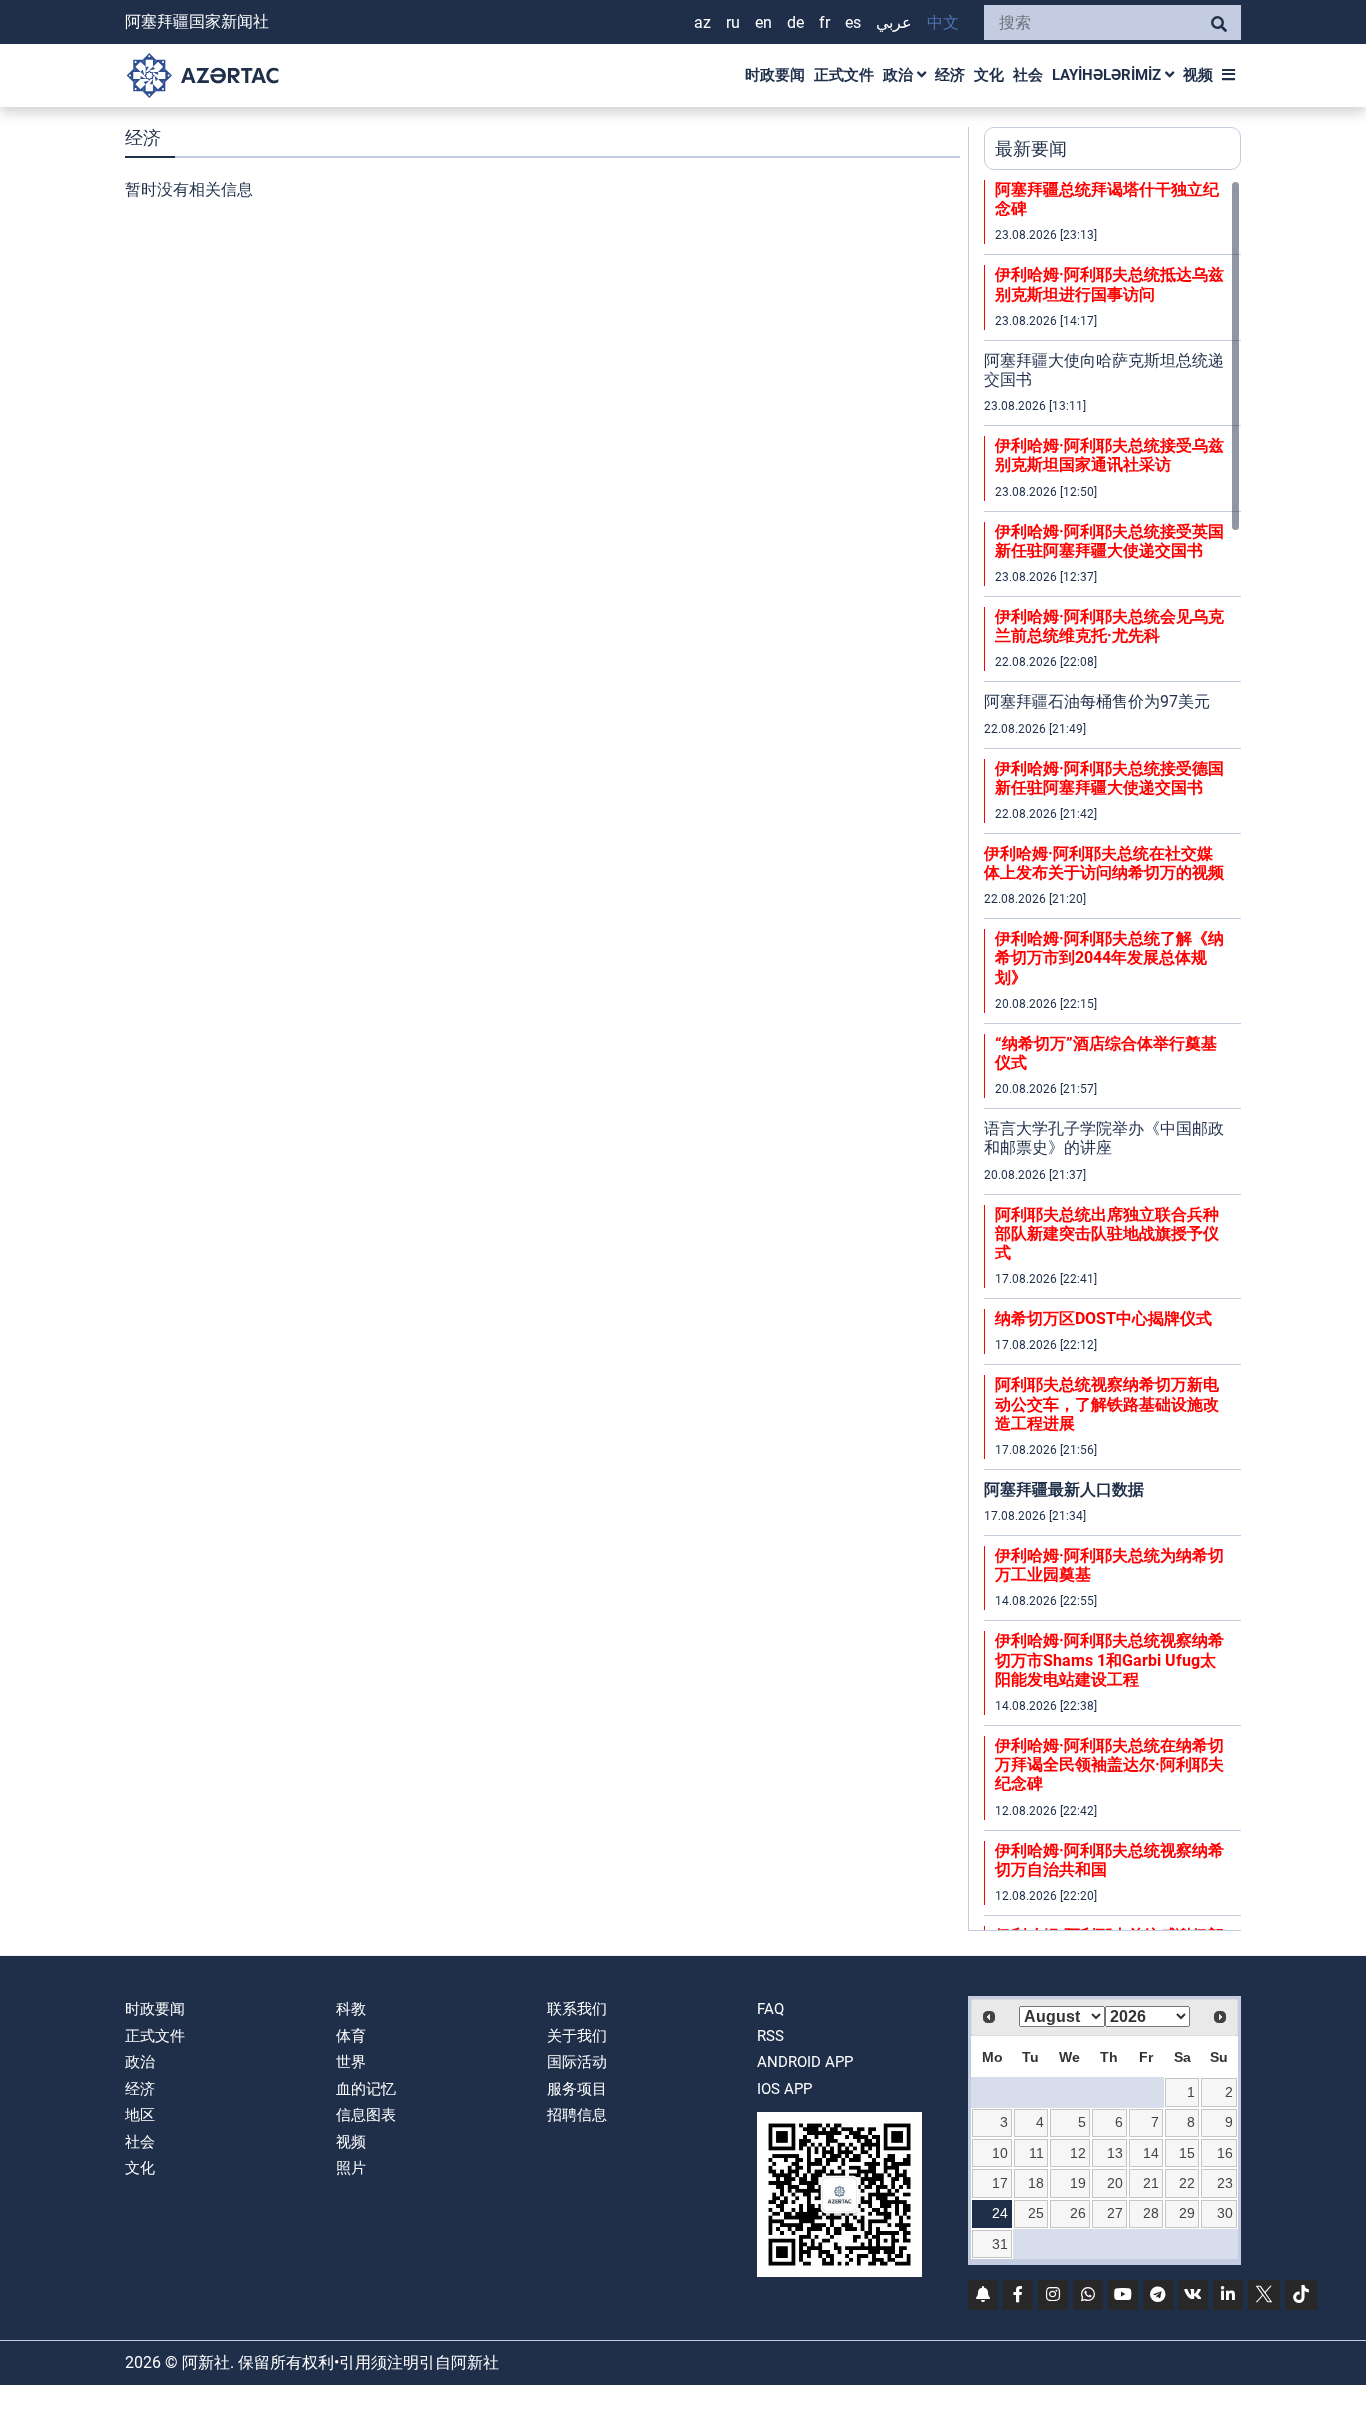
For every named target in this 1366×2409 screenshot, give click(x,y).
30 (1225, 2213)
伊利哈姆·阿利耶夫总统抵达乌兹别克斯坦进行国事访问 (1109, 284)
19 (1078, 2183)
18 (1036, 2183)
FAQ (770, 2009)
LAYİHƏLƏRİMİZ (1108, 75)
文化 (989, 75)
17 (1000, 2183)
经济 (950, 75)
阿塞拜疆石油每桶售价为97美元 (1097, 701)
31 (1000, 2244)
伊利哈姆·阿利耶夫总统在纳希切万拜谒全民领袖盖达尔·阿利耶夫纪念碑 (1109, 1764)
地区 (140, 2115)
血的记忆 (366, 2089)
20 (1115, 2183)
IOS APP (784, 2089)
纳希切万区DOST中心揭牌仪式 (1103, 1318)
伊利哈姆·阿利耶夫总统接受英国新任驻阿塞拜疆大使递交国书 (1109, 541)
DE (795, 22)
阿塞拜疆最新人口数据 (1064, 1489)
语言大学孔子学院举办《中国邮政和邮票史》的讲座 (1104, 1138)
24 (1000, 2213)
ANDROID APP (805, 2062)
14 (1151, 2153)
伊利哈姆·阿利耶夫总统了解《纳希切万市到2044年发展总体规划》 (1109, 957)
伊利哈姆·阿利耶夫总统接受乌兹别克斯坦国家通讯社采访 (1109, 455)
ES (853, 22)
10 (1000, 2153)
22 (1187, 2183)
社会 (1028, 75)
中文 (943, 22)
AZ (702, 22)
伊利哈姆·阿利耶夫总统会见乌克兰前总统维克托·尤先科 (1109, 626)
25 (1036, 2213)
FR (824, 22)
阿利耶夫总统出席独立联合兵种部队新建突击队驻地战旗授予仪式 (1107, 1233)
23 (1225, 2183)
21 (1151, 2183)
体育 (351, 2036)
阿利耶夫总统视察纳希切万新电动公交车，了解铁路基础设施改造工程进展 (1107, 1403)
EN (763, 22)
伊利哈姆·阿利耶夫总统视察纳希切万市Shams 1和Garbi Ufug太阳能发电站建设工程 (1109, 1659)
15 (1187, 2153)
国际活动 (577, 2062)
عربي (894, 22)
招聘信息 (577, 2115)
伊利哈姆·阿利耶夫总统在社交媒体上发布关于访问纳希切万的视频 (1104, 863)
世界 (351, 2062)
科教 (351, 2009)
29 (1187, 2213)
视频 (1198, 75)
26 (1078, 2213)
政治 (900, 75)
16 (1225, 2153)
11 (1036, 2153)
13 (1115, 2153)
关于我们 (577, 2036)
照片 (351, 2168)
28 (1151, 2213)
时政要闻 (775, 75)
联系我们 (577, 2009)
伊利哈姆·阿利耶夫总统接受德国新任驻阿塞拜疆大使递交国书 (1109, 778)
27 (1115, 2213)
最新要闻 (1031, 148)
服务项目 (577, 2089)
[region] (1112, 1055)
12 (1078, 2153)
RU (733, 22)
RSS (770, 2036)
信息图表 (366, 2115)
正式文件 (844, 75)
